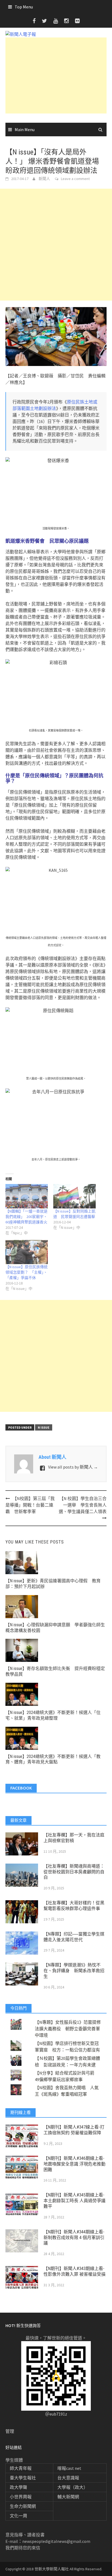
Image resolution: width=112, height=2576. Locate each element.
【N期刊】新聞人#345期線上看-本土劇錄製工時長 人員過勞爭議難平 (74, 2201)
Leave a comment (75, 179)
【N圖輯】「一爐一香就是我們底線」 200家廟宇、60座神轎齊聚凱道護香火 (27, 1217)
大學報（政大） (73, 2487)
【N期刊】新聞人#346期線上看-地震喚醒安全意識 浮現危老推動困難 (74, 2164)
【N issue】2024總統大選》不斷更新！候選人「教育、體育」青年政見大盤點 (53, 1759)
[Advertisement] (56, 75)
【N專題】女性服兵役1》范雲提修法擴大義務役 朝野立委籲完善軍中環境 (68, 2029)
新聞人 (44, 179)
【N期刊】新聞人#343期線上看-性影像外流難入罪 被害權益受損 (74, 2271)
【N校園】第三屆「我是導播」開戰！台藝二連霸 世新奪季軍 (30, 1505)
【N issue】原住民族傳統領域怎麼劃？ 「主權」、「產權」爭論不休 (27, 1272)
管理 (10, 2431)
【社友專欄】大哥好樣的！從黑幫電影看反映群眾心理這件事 (74, 1906)
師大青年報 (21, 2468)
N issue (44, 1427)
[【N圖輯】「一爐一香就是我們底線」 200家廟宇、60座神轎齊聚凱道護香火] (27, 1196)
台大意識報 (68, 2478)
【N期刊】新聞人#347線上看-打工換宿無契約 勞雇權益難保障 (74, 2130)
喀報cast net (69, 2468)
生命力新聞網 (23, 2506)
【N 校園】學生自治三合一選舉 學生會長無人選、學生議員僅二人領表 (83, 1505)
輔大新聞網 (68, 2497)
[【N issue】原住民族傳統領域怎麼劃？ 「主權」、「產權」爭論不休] (27, 1252)
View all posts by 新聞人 (73, 1467)
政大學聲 (18, 2487)
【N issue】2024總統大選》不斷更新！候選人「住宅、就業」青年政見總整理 (53, 1715)
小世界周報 (21, 2497)
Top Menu (24, 7)
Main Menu (25, 130)
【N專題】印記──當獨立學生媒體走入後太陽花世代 (74, 1937)
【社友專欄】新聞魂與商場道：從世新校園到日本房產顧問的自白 (74, 1872)
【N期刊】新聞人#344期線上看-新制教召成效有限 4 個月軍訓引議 (74, 2238)
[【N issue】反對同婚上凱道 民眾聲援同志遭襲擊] (74, 1196)
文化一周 (18, 2516)
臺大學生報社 (23, 2478)
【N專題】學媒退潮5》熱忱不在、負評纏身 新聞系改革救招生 (74, 1971)
